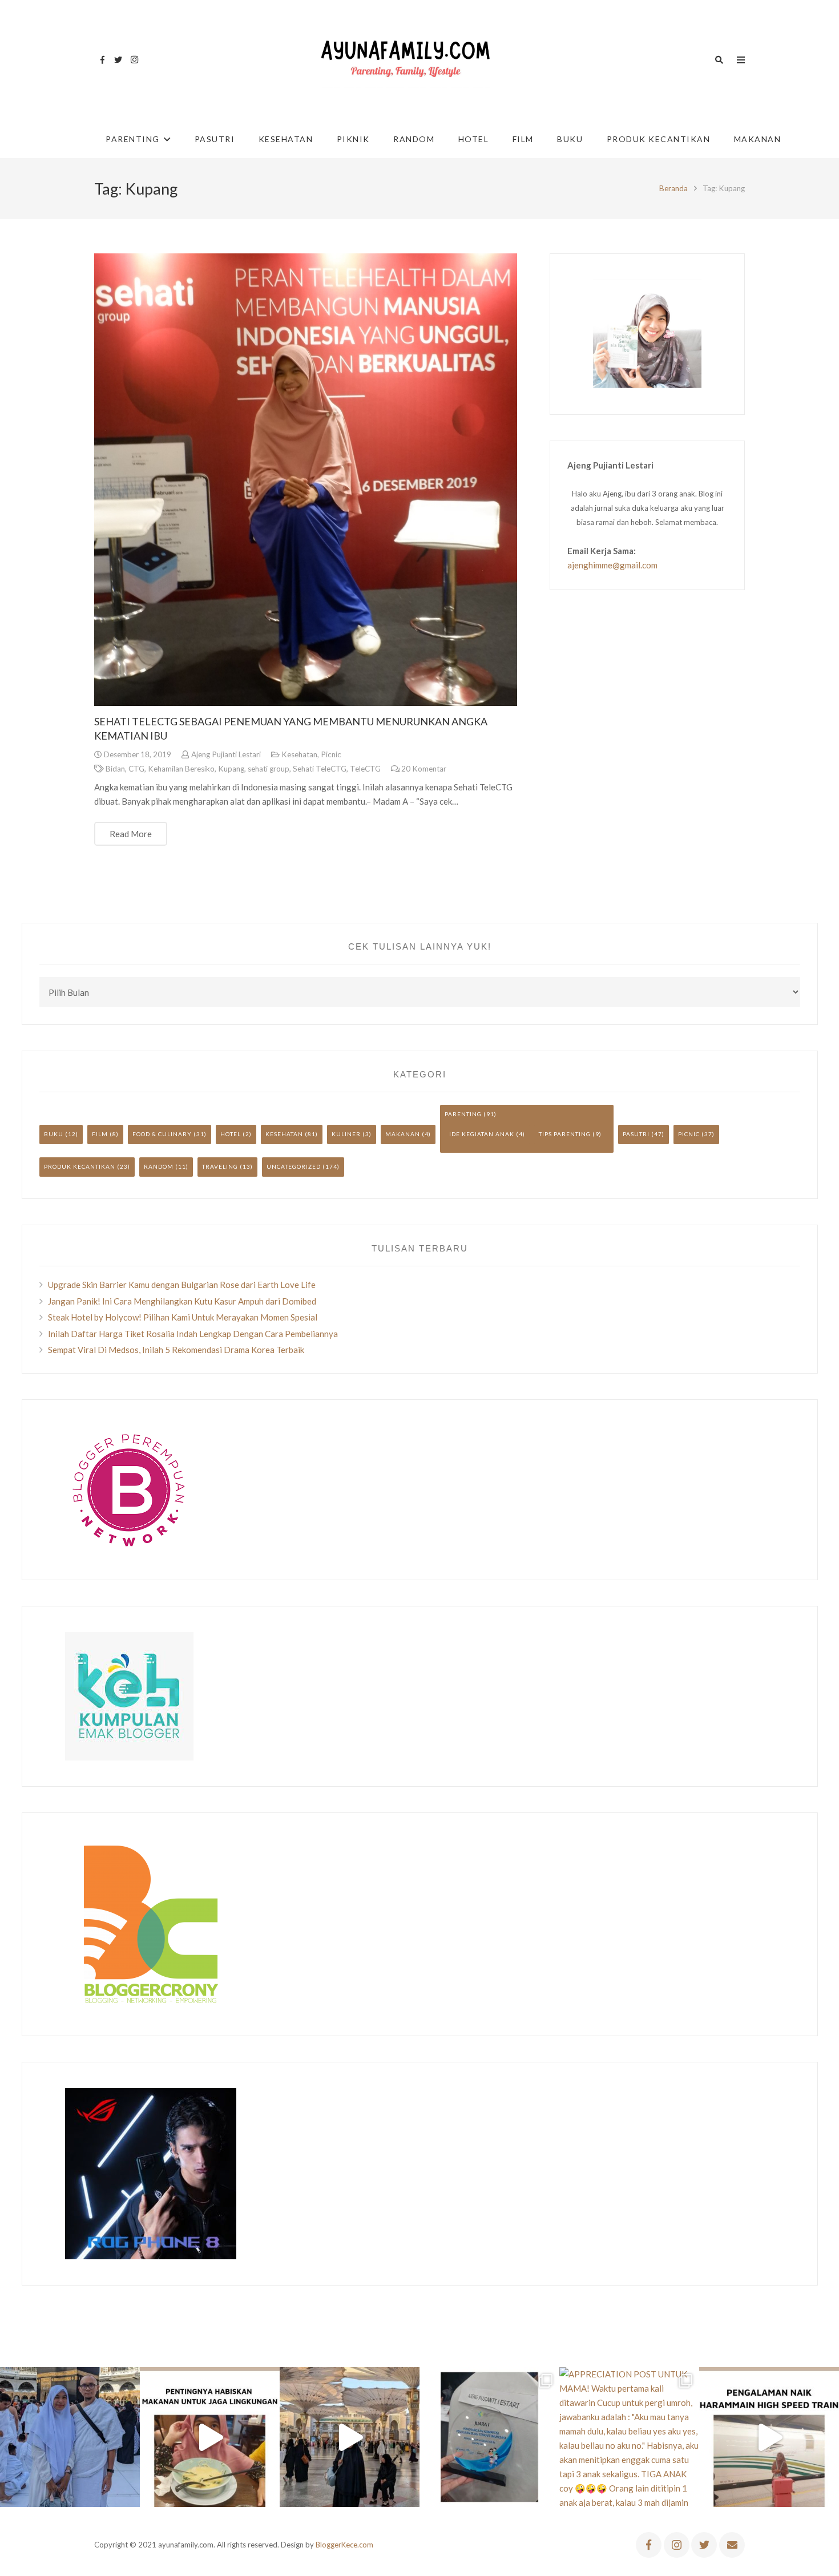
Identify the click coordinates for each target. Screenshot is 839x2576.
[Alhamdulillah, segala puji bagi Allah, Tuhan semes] (489, 2437)
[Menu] (741, 60)
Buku (54, 1134)
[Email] (732, 2545)
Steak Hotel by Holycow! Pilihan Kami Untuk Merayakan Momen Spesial (183, 1317)
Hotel (231, 1134)
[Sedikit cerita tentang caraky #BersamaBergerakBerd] (210, 2437)
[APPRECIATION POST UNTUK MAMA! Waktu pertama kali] (629, 2437)
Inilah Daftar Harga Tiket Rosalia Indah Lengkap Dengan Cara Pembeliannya (193, 1334)
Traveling (220, 1166)
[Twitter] (118, 60)
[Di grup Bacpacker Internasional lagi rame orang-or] (70, 2437)
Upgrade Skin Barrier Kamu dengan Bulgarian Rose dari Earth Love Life (182, 1285)
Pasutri (636, 1134)
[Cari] (719, 60)
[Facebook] (102, 60)
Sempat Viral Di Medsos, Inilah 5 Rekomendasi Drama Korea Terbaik (176, 1350)
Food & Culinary (162, 1134)
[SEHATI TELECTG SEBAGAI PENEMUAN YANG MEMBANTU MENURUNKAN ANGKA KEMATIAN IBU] (306, 480)
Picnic (331, 754)
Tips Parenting (565, 1134)
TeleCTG (365, 769)
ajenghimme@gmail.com (612, 565)
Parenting (463, 1114)
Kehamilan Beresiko (181, 769)
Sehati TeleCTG (320, 769)
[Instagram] (134, 60)
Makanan (403, 1134)
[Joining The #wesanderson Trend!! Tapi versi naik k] (769, 2437)
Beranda (673, 188)
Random (159, 1166)
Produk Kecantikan (80, 1166)
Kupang (231, 769)
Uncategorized (294, 1166)
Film (100, 1134)
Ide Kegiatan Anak (482, 1134)
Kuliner (346, 1134)
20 (424, 769)
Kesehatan (299, 754)
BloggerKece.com (344, 2545)
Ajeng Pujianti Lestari (226, 754)
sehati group (269, 769)
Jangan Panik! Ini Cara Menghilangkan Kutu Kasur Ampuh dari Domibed (182, 1301)
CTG (136, 769)
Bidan (115, 769)
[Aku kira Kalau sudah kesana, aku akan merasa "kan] (350, 2437)
